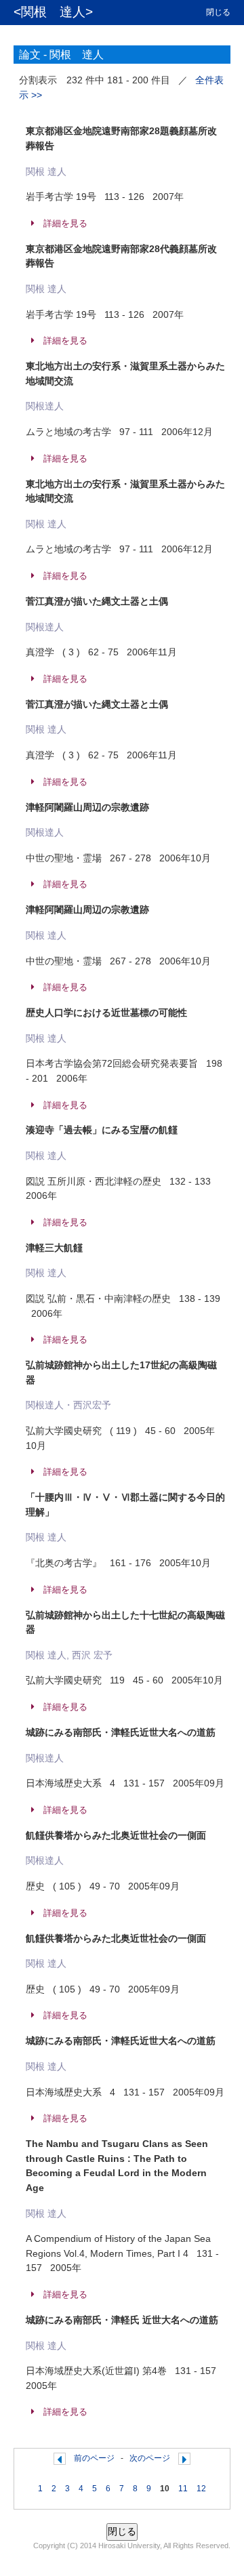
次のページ (150, 2458)
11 (183, 2489)
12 (201, 2489)
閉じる (218, 12)
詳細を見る (65, 224)
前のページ (94, 2458)
